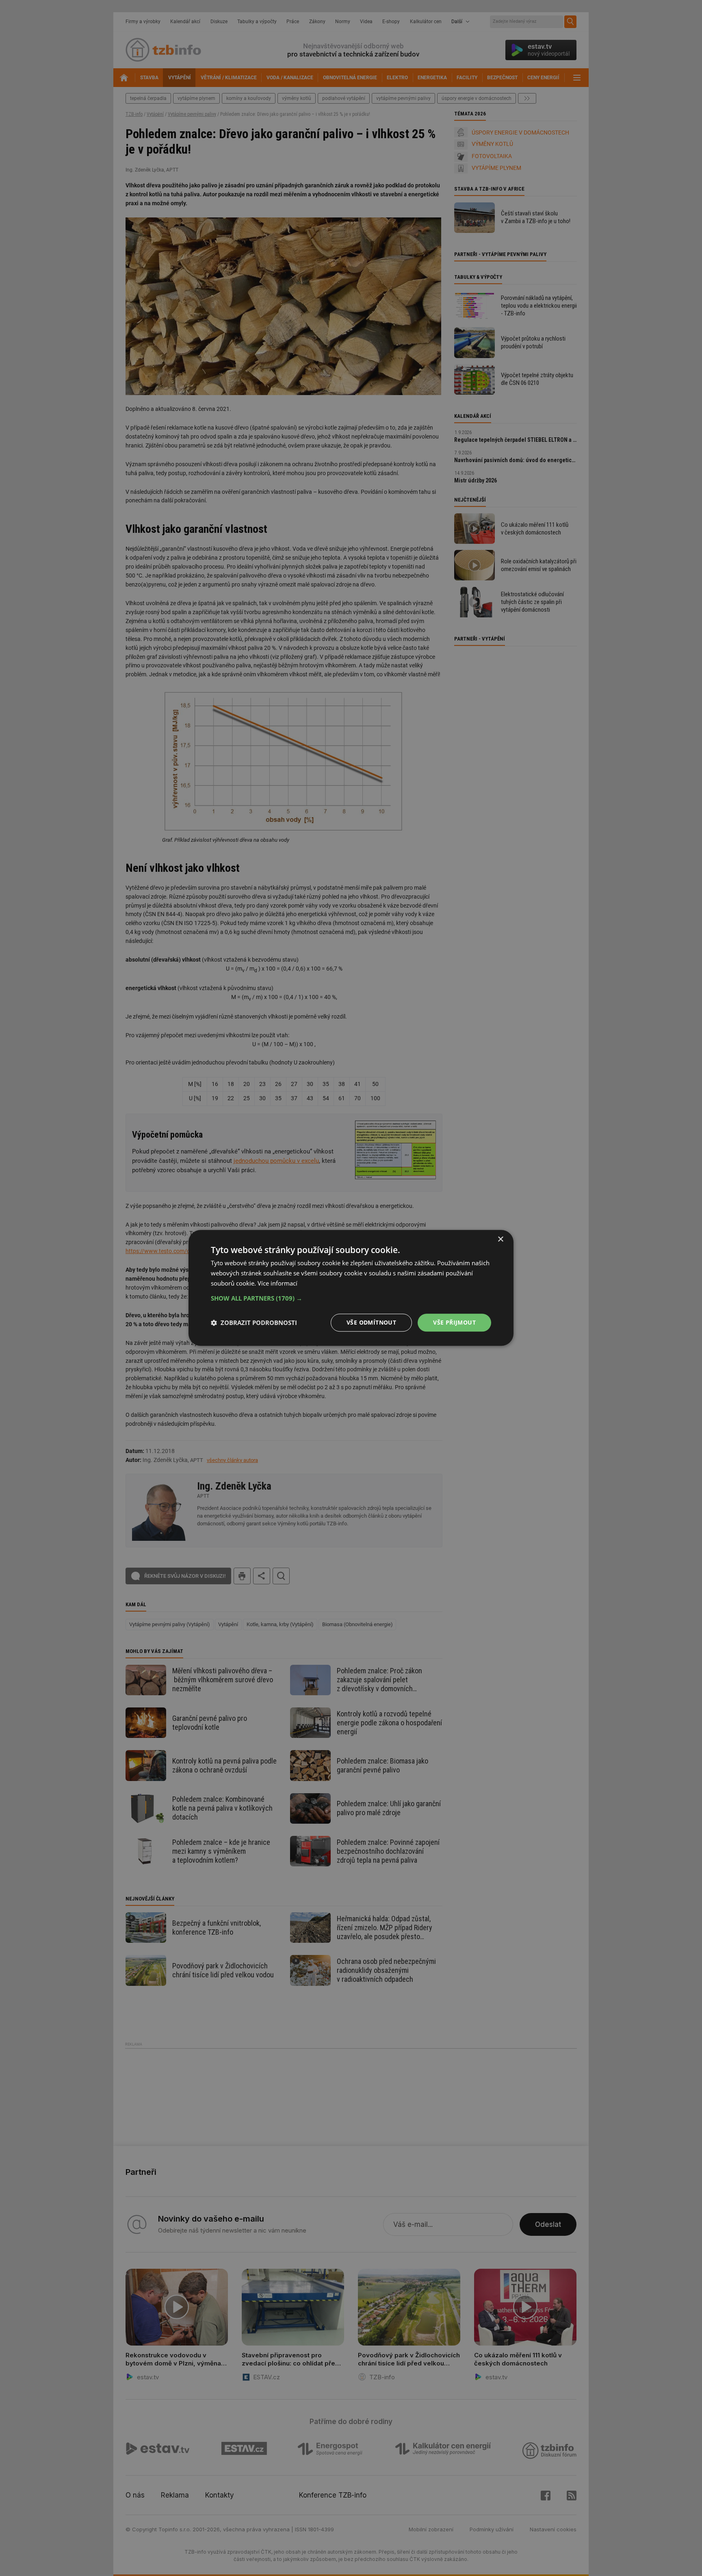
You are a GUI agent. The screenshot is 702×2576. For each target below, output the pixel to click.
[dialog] (351, 1288)
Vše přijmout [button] (454, 1322)
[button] (351, 1298)
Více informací (277, 1283)
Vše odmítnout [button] (371, 1322)
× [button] (500, 1239)
